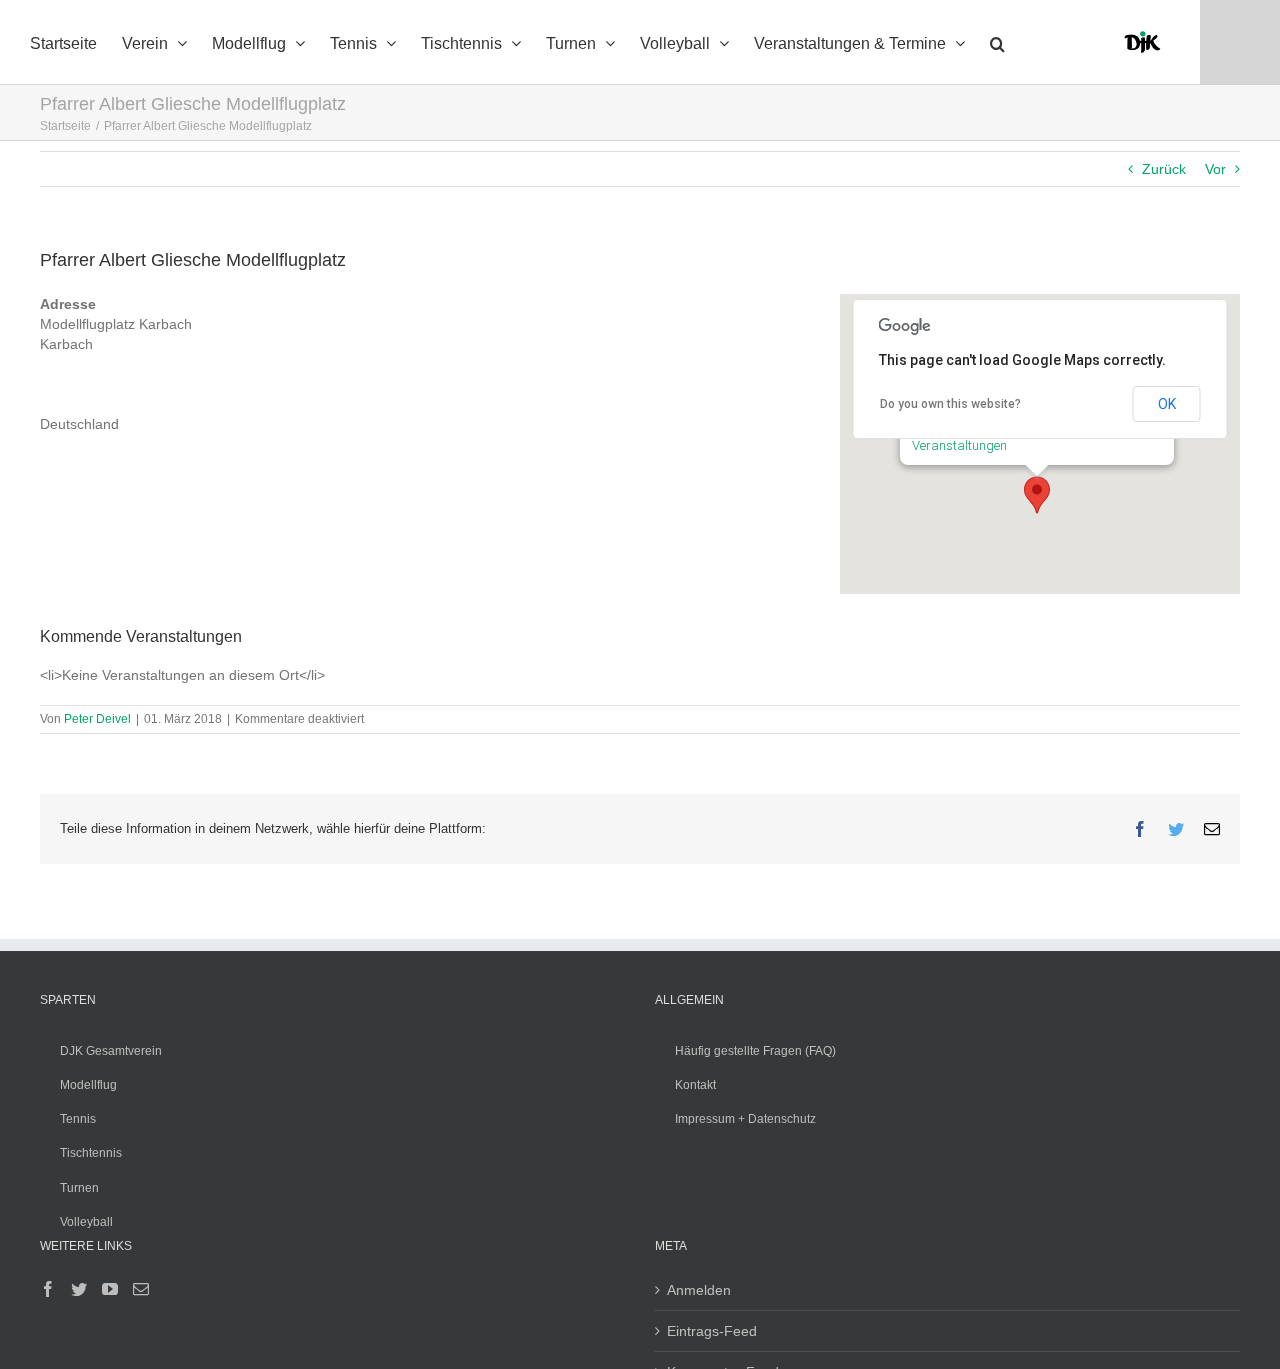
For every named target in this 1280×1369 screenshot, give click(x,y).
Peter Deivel (97, 719)
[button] (997, 42)
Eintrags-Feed (712, 1331)
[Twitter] (79, 1289)
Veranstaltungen (959, 445)
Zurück (1164, 169)
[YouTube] (110, 1289)
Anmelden (699, 1290)
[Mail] (141, 1289)
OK (1167, 404)
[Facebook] (48, 1289)
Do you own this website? (950, 404)
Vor (1215, 169)
